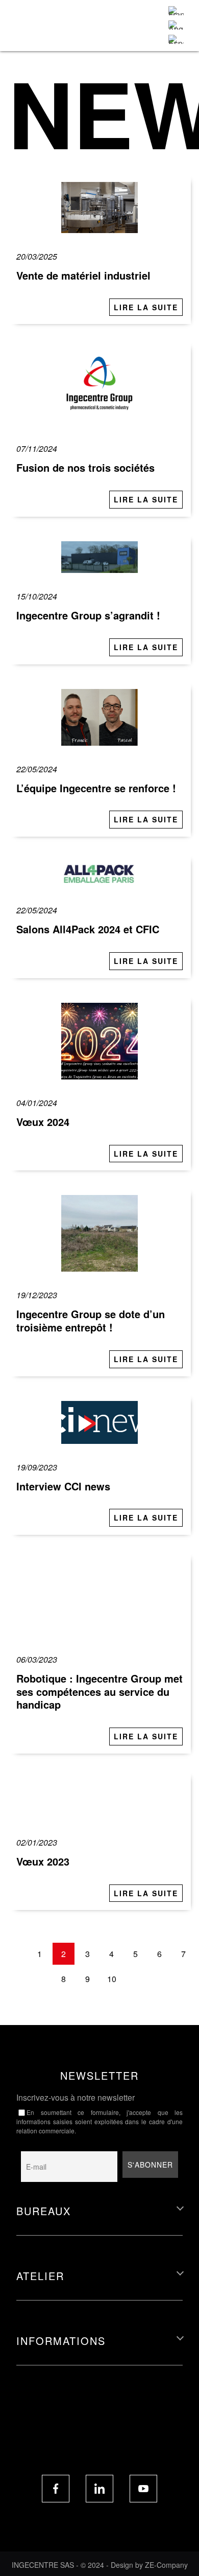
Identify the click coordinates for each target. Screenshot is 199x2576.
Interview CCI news (63, 1486)
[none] (176, 25)
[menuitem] (176, 11)
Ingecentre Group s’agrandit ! (88, 615)
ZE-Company (166, 2565)
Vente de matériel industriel (83, 275)
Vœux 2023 (43, 1861)
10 (112, 1979)
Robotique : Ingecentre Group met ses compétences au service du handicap (99, 1691)
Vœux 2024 (43, 1122)
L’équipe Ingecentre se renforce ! (96, 788)
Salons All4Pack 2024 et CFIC (88, 929)
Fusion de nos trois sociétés (85, 467)
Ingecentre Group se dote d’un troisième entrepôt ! (91, 1320)
